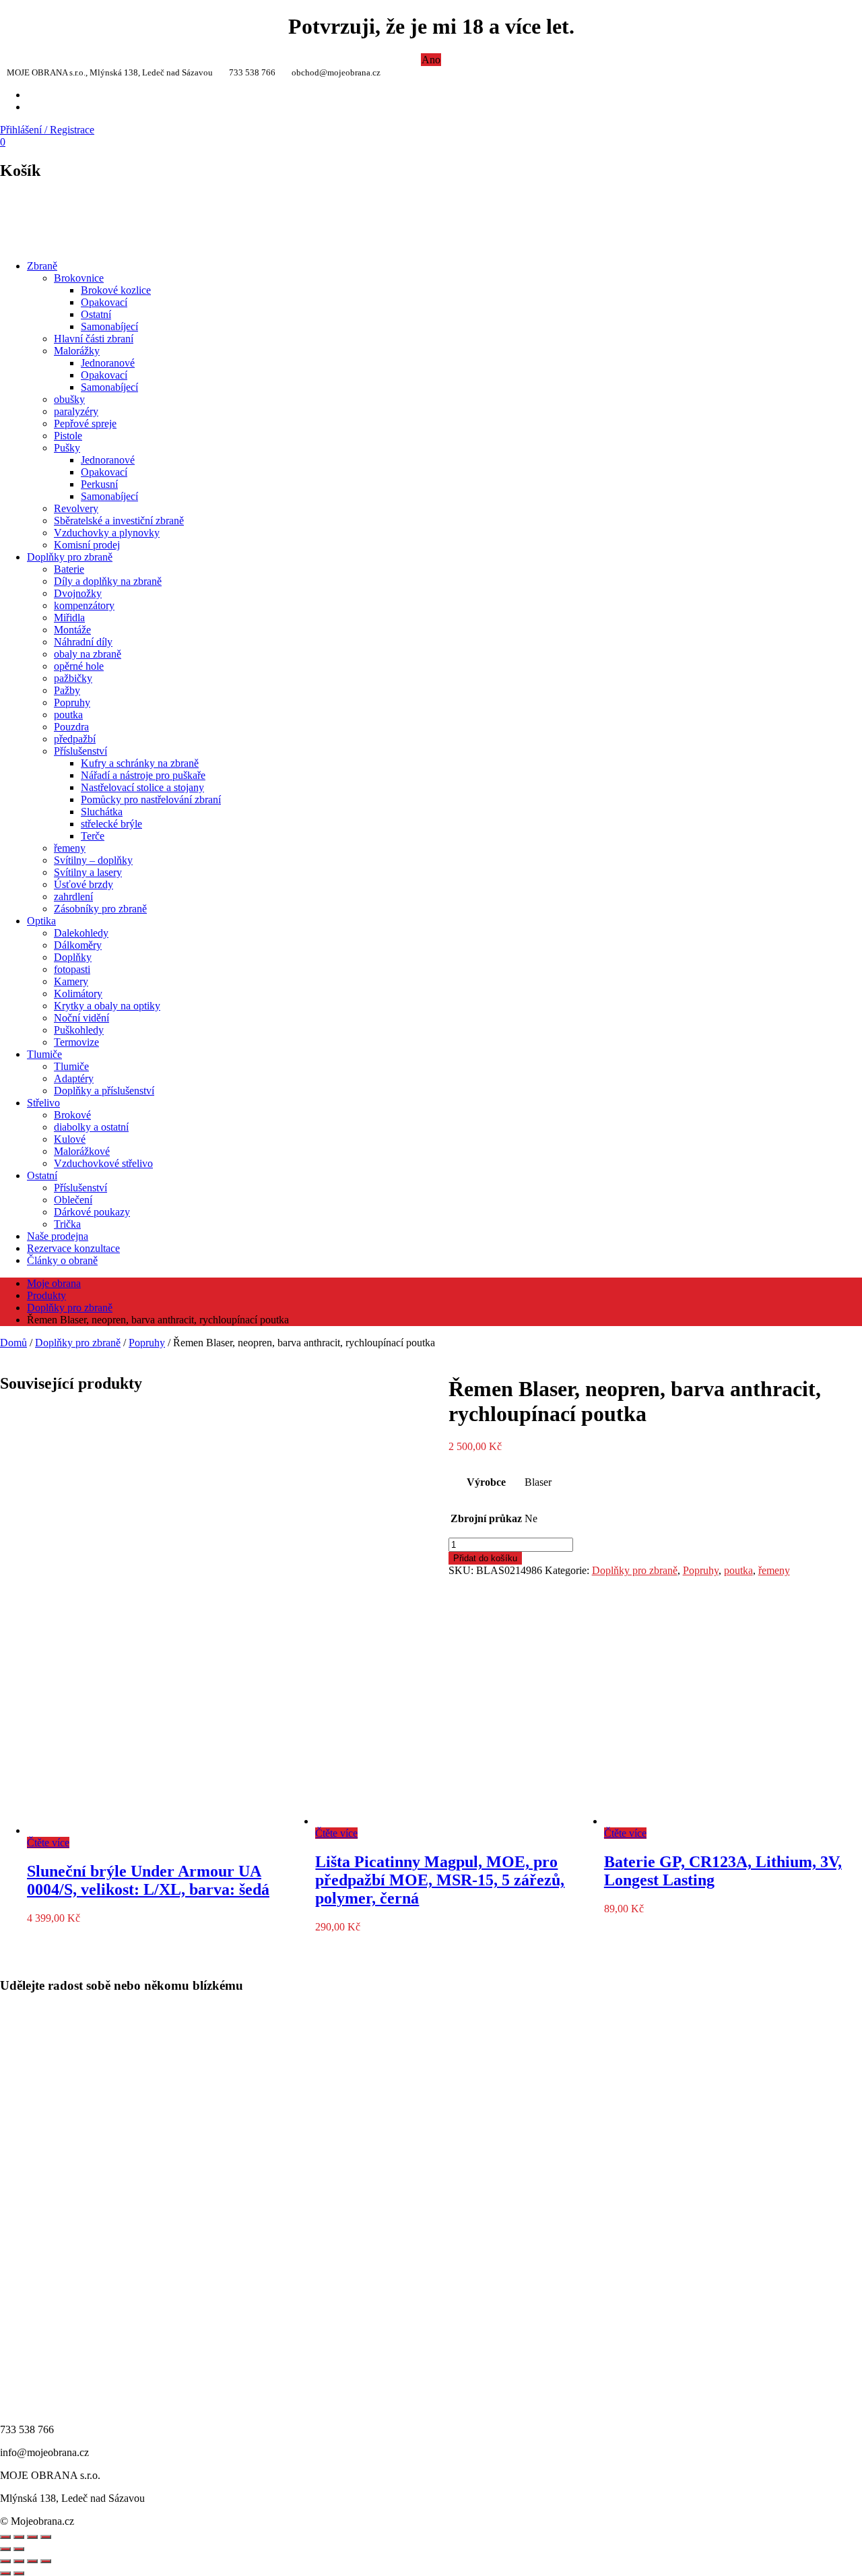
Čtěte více (48, 1843)
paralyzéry (76, 411)
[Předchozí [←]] (5, 2549)
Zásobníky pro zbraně (100, 909)
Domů (13, 1343)
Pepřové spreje (85, 423)
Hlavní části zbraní (94, 339)
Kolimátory (78, 994)
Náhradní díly (83, 642)
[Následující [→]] (19, 2549)
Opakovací (104, 302)
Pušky (67, 448)
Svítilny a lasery (88, 872)
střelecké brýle (111, 824)
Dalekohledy (81, 933)
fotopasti (72, 969)
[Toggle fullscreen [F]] (32, 2537)
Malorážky (77, 351)
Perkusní (99, 484)
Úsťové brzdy (84, 884)
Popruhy (72, 702)
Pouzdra (71, 727)
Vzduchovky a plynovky (107, 533)
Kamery (71, 981)
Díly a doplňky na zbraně (108, 581)
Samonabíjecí (109, 326)
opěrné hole (79, 666)
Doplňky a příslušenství (104, 1091)
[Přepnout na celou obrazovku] (19, 2561)
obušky (69, 399)
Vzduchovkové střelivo (103, 1163)
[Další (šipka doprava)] (19, 2573)
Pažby (67, 690)
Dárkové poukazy (92, 1212)
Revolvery (76, 508)
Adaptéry (74, 1078)
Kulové (70, 1139)
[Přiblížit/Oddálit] (5, 2561)
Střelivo (43, 1103)
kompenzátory (84, 605)
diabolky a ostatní (91, 1127)
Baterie (69, 569)
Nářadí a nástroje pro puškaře (143, 775)
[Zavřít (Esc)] (46, 2561)
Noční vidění (81, 1018)
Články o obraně (62, 1260)
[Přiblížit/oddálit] (46, 2537)
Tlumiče (44, 1054)
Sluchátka (102, 812)
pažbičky (73, 678)
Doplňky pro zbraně (70, 557)
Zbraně (42, 266)
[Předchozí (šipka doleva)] (5, 2573)
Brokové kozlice (116, 290)
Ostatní (96, 314)
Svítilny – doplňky (93, 860)
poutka (68, 715)
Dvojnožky (78, 593)
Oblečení (73, 1200)
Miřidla (69, 618)
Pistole (68, 436)
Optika (41, 921)
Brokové (72, 1115)
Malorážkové (82, 1151)
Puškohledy (79, 1030)
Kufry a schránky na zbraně (140, 763)
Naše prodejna (58, 1236)
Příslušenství (80, 751)
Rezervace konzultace (73, 1248)
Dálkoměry (78, 945)
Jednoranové (108, 363)
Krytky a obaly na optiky (107, 1006)
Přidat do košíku (485, 1558)
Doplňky (73, 957)
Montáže (72, 630)
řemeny (70, 848)
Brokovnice (79, 278)
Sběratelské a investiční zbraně (119, 521)
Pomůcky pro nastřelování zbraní (151, 799)
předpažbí (75, 739)
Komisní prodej (87, 545)
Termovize (76, 1042)
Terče (93, 836)
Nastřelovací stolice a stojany (142, 787)
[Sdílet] (19, 2537)
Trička (67, 1224)
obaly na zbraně (88, 654)
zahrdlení (73, 897)
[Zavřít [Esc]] (5, 2537)
